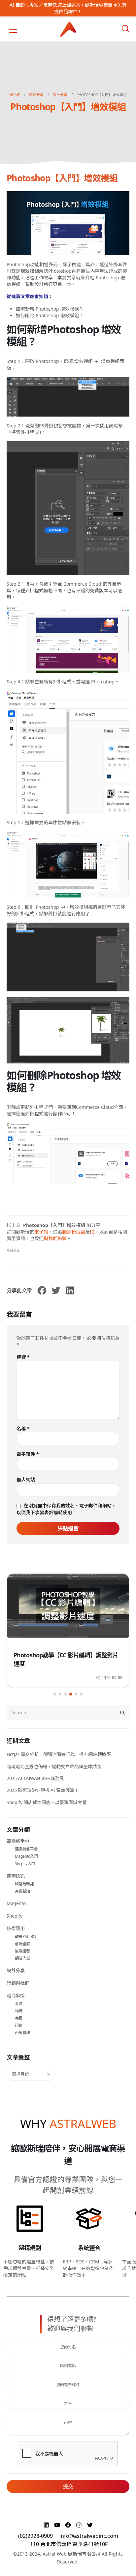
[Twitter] (90, 2525)
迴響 (23, 1357)
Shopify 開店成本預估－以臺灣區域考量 (47, 1802)
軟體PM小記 (25, 1937)
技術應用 (16, 1928)
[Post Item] (68, 1609)
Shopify (15, 1916)
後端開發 (23, 1951)
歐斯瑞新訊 (24, 1884)
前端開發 (23, 1944)
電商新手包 (18, 1841)
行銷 (19, 2025)
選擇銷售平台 (26, 1849)
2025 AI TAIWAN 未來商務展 (35, 1778)
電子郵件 (28, 1454)
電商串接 (16, 1995)
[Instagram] (80, 2525)
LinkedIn (70, 1290)
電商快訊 (16, 1876)
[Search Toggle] (125, 29)
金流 (19, 2004)
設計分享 (13, 1251)
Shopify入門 (25, 1863)
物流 (19, 2011)
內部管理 (23, 2033)
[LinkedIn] (47, 2525)
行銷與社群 (18, 1983)
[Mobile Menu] (13, 29)
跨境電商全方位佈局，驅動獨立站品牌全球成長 (54, 1766)
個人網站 (26, 1479)
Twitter (56, 1290)
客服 (19, 2018)
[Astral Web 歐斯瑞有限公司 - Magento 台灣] (68, 29)
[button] (55, 1694)
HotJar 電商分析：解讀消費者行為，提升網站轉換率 (59, 1754)
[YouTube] (58, 2525)
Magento (16, 1903)
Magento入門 (27, 1856)
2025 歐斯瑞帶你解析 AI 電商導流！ (43, 1790)
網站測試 (23, 1958)
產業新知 (23, 1891)
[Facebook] (69, 2525)
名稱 (23, 1428)
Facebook (42, 1290)
